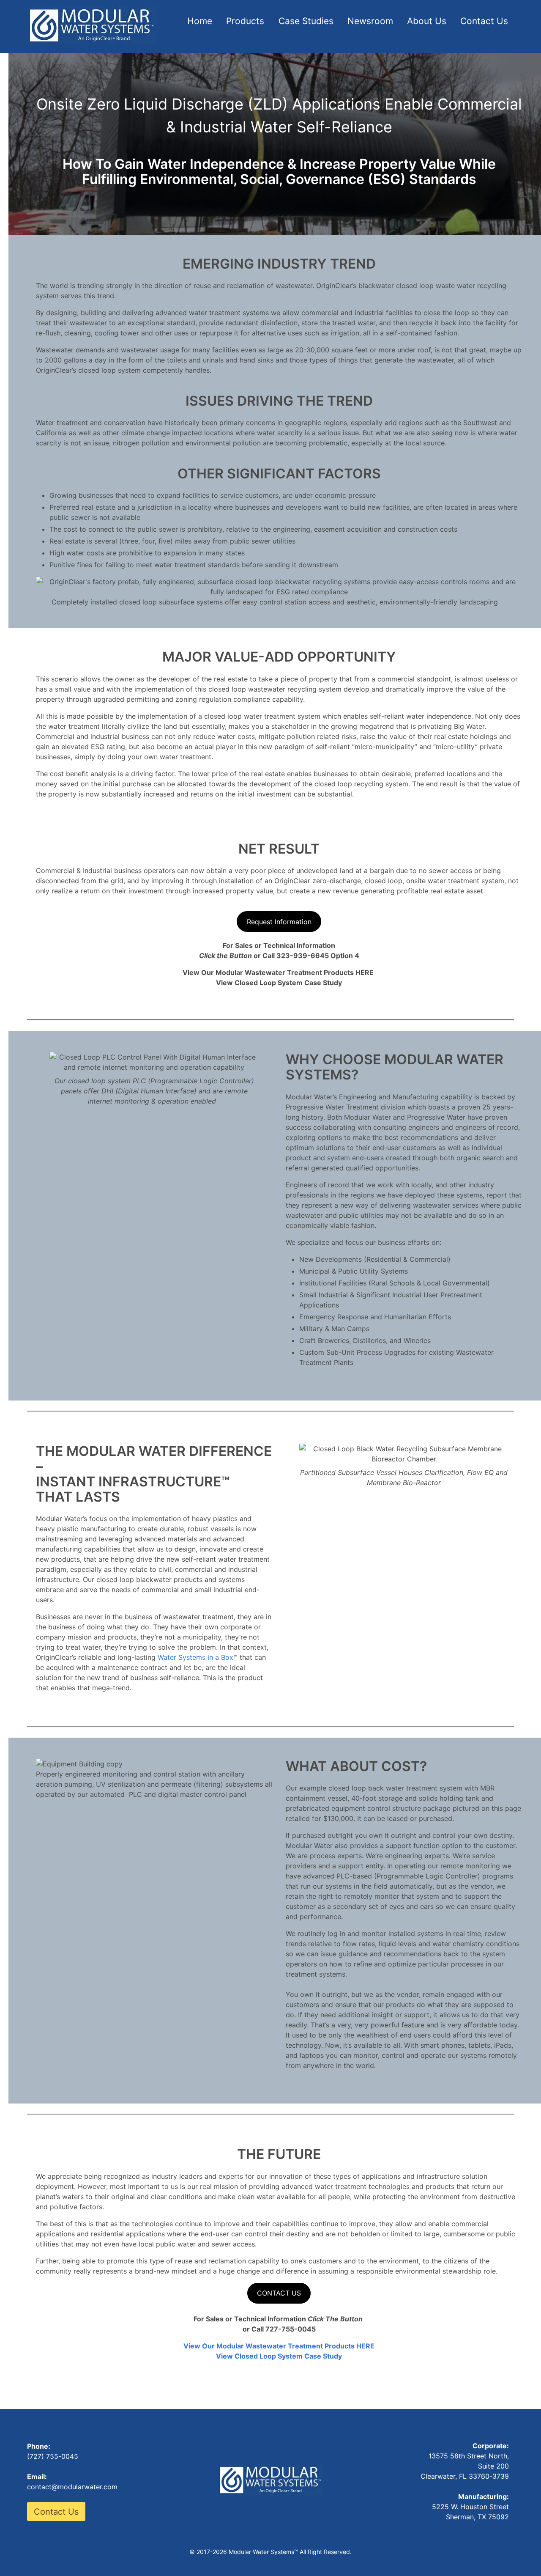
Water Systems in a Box (195, 1657)
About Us (427, 21)
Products (245, 21)
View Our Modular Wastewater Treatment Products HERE (279, 2346)
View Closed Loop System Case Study (279, 2356)
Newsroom (370, 21)
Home (200, 21)
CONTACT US (279, 2293)
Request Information (279, 922)
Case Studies (306, 21)
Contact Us (484, 21)
